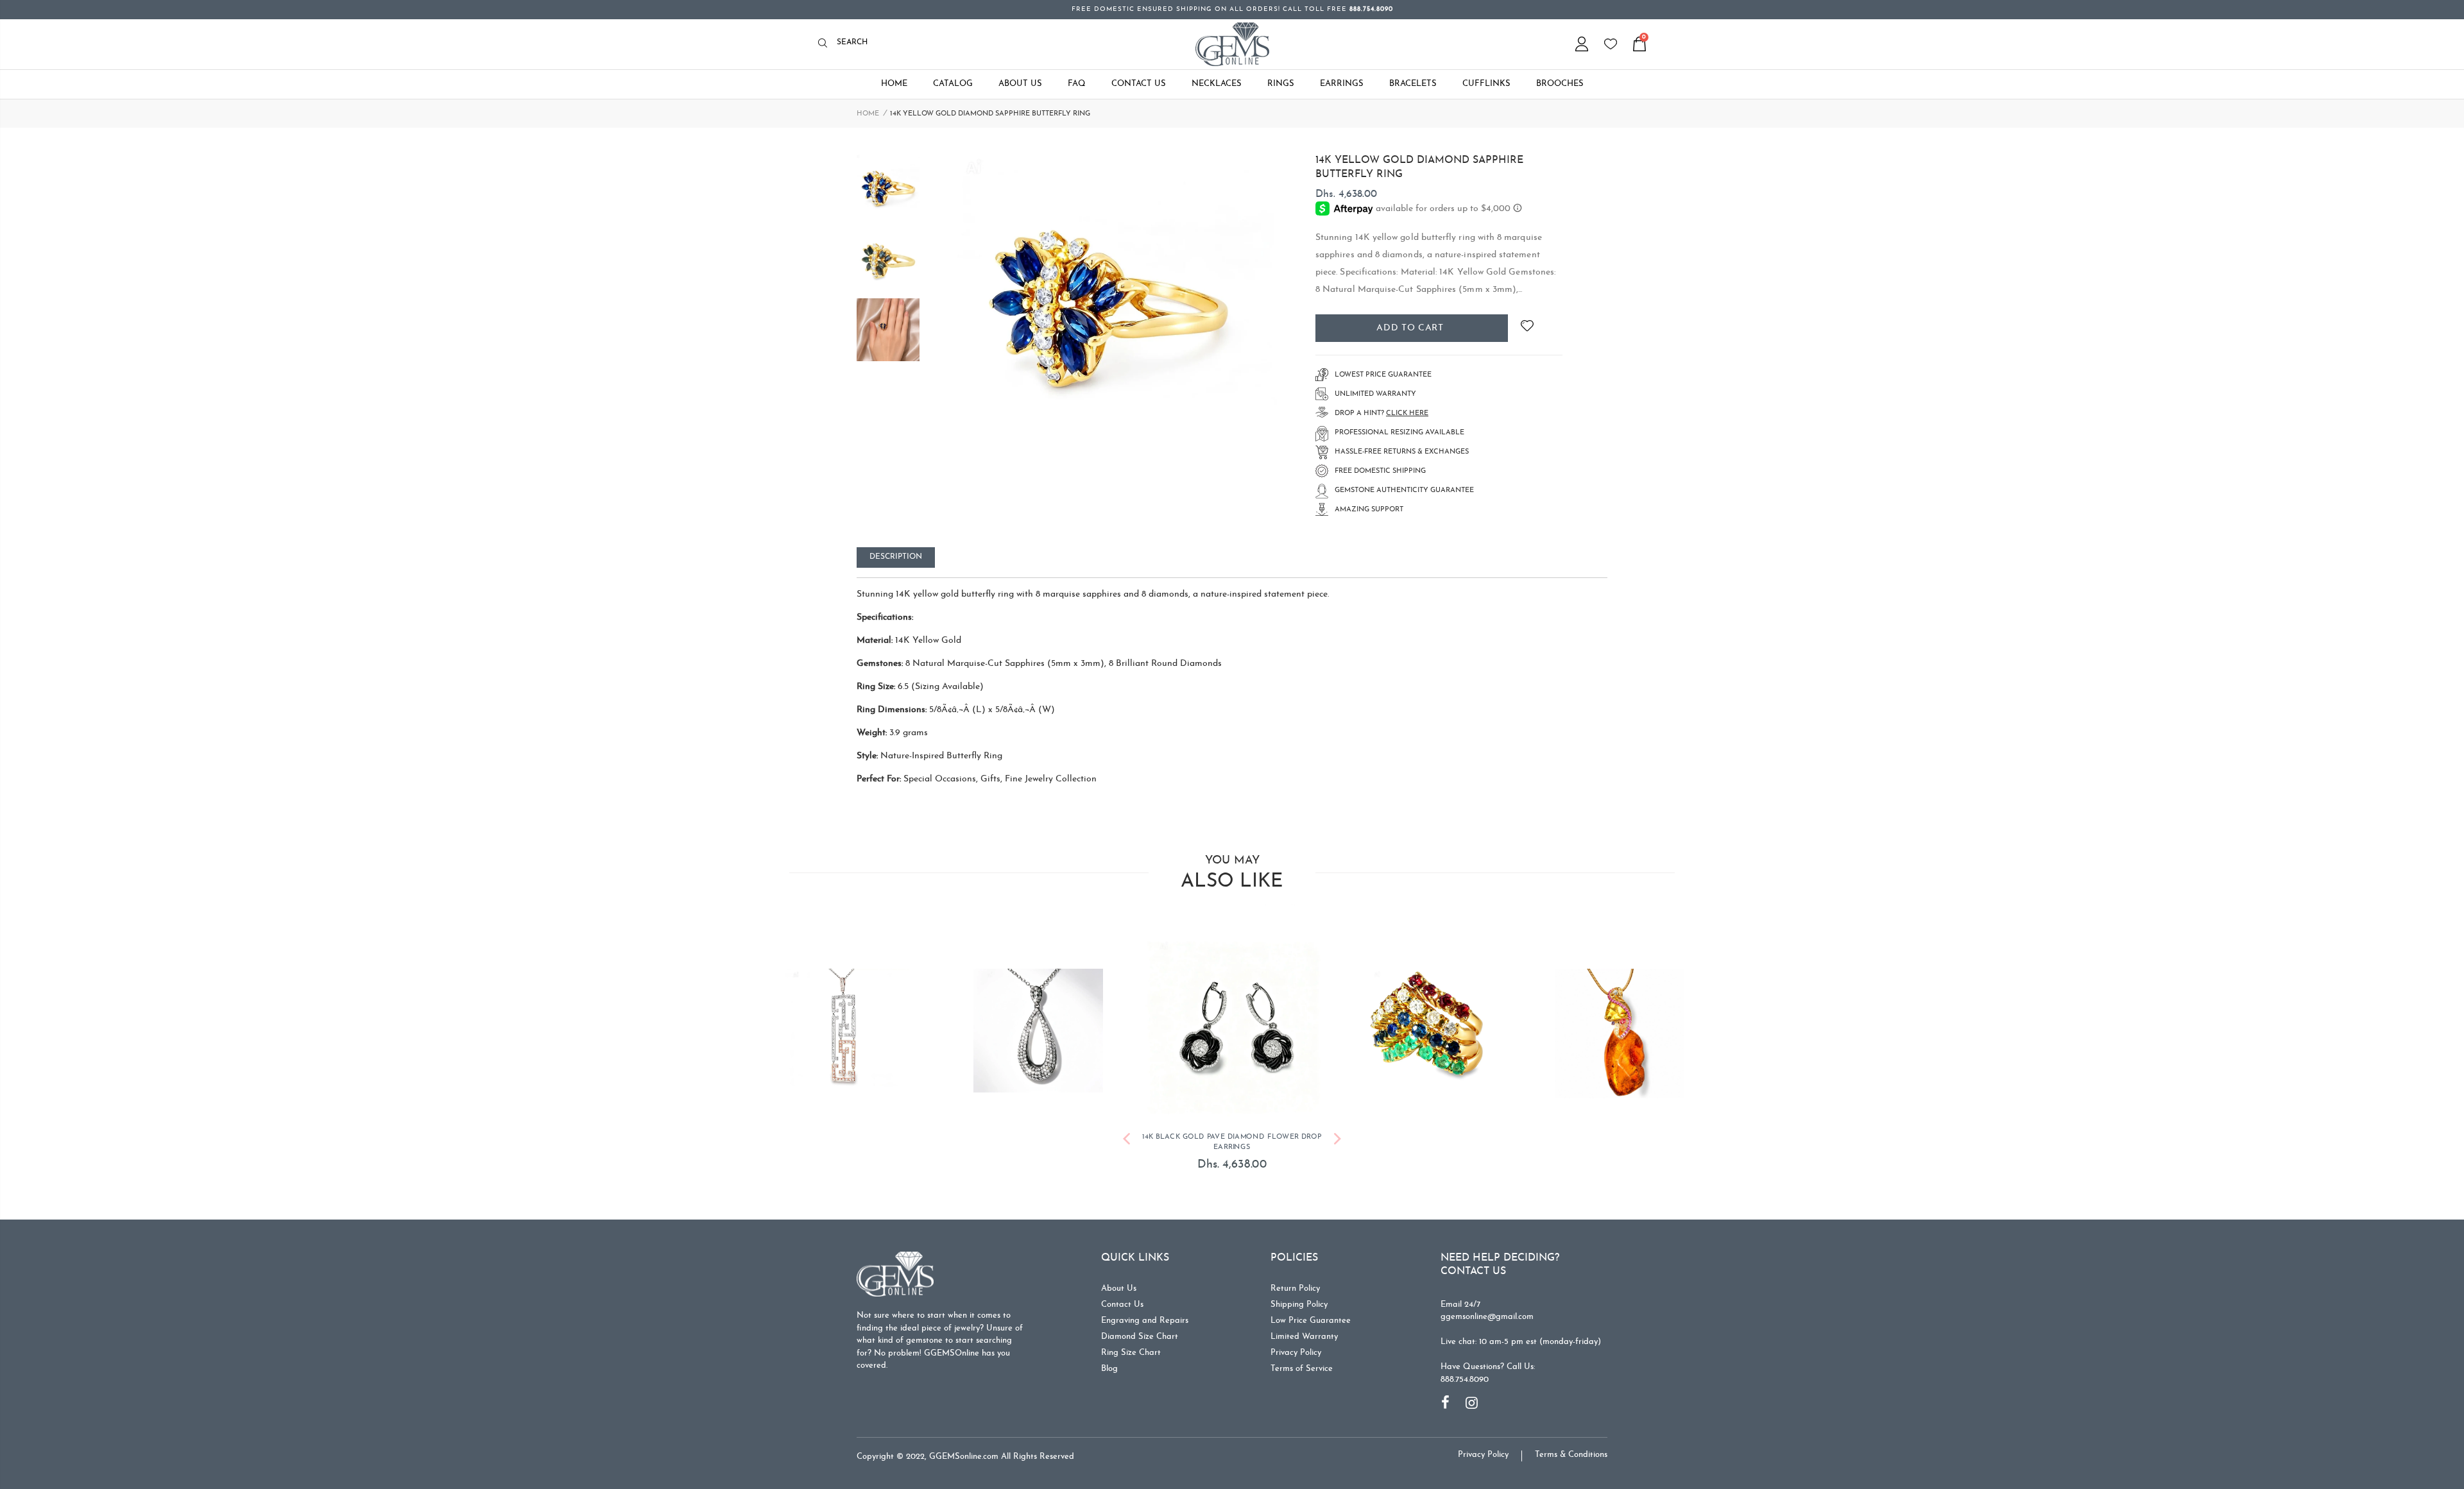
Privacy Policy (1296, 1336)
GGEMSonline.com (964, 1440)
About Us (1119, 1272)
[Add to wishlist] (1527, 328)
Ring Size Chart (1131, 1336)
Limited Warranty (1304, 1320)
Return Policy (1295, 1272)
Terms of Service (1302, 1352)
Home (868, 114)
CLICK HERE (1407, 413)
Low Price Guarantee (1311, 1304)
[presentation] (1126, 1124)
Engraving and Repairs (1145, 1304)
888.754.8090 (1465, 1362)
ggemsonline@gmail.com (1487, 1300)
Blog (1109, 1352)
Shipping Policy (1299, 1288)
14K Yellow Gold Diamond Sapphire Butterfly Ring (1419, 167)
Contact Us (1122, 1288)
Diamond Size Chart (1140, 1320)
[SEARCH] (826, 44)
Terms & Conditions (1571, 1438)
